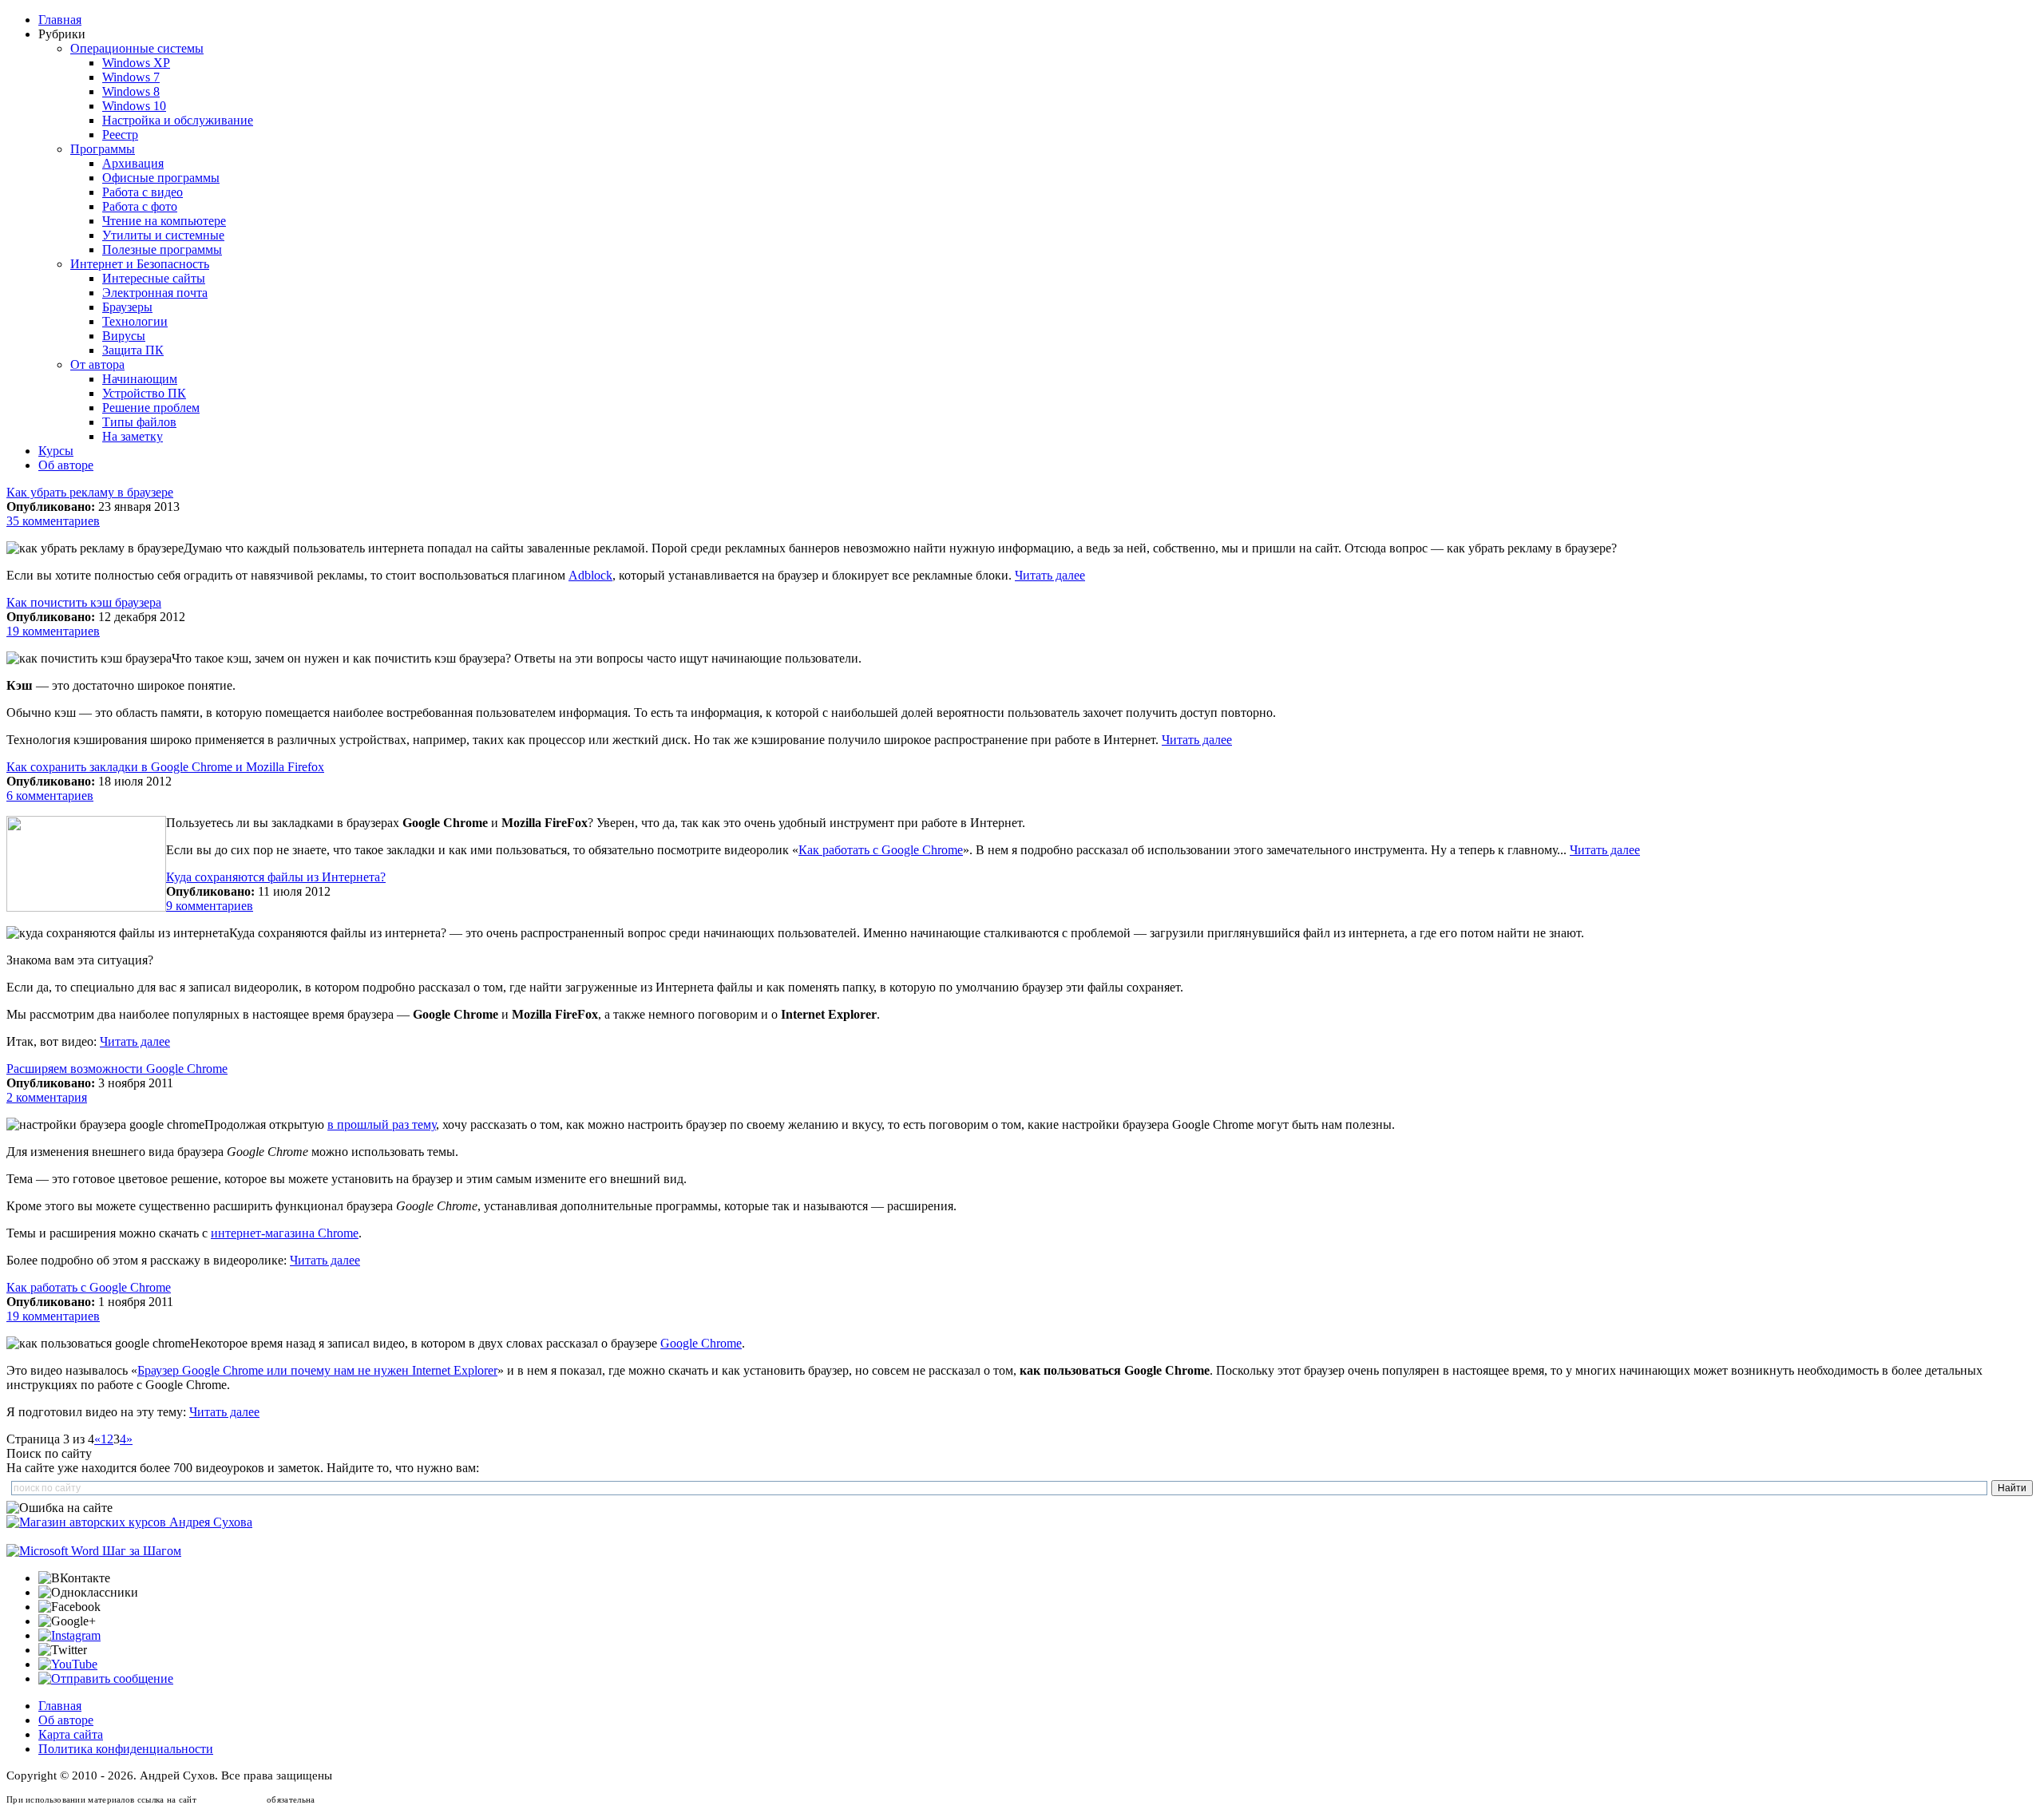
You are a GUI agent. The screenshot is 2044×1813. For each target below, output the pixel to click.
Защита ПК (133, 350)
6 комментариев (50, 796)
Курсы (56, 451)
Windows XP (136, 63)
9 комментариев (210, 906)
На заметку (133, 436)
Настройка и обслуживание (178, 120)
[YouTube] (68, 1664)
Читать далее (1050, 575)
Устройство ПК (144, 393)
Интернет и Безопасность (140, 264)
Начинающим (140, 379)
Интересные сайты (154, 278)
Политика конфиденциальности (126, 1749)
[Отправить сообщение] (106, 1678)
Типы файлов (139, 422)
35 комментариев (53, 521)
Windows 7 (131, 77)
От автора (97, 364)
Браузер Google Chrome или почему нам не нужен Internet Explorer (317, 1370)
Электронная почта (155, 293)
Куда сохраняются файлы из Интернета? (276, 877)
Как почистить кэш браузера (84, 602)
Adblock (590, 575)
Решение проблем (151, 408)
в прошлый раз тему (382, 1124)
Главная (60, 20)
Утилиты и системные (163, 235)
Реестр (120, 135)
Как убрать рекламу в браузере (90, 492)
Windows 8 (131, 91)
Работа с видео (143, 192)
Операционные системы (137, 48)
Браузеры (127, 307)
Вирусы (124, 336)
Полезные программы (162, 249)
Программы (103, 149)
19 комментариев (53, 631)
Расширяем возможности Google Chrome (117, 1069)
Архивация (133, 163)
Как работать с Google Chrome (881, 850)
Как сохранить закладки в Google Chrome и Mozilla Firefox (165, 767)
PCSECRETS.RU (232, 1799)
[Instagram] (69, 1635)
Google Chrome (701, 1343)
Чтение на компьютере (164, 221)
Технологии (135, 321)
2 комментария (47, 1097)
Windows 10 (134, 106)
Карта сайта (71, 1734)
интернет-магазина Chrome (285, 1233)
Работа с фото (140, 206)
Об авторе (66, 465)
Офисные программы (161, 178)
